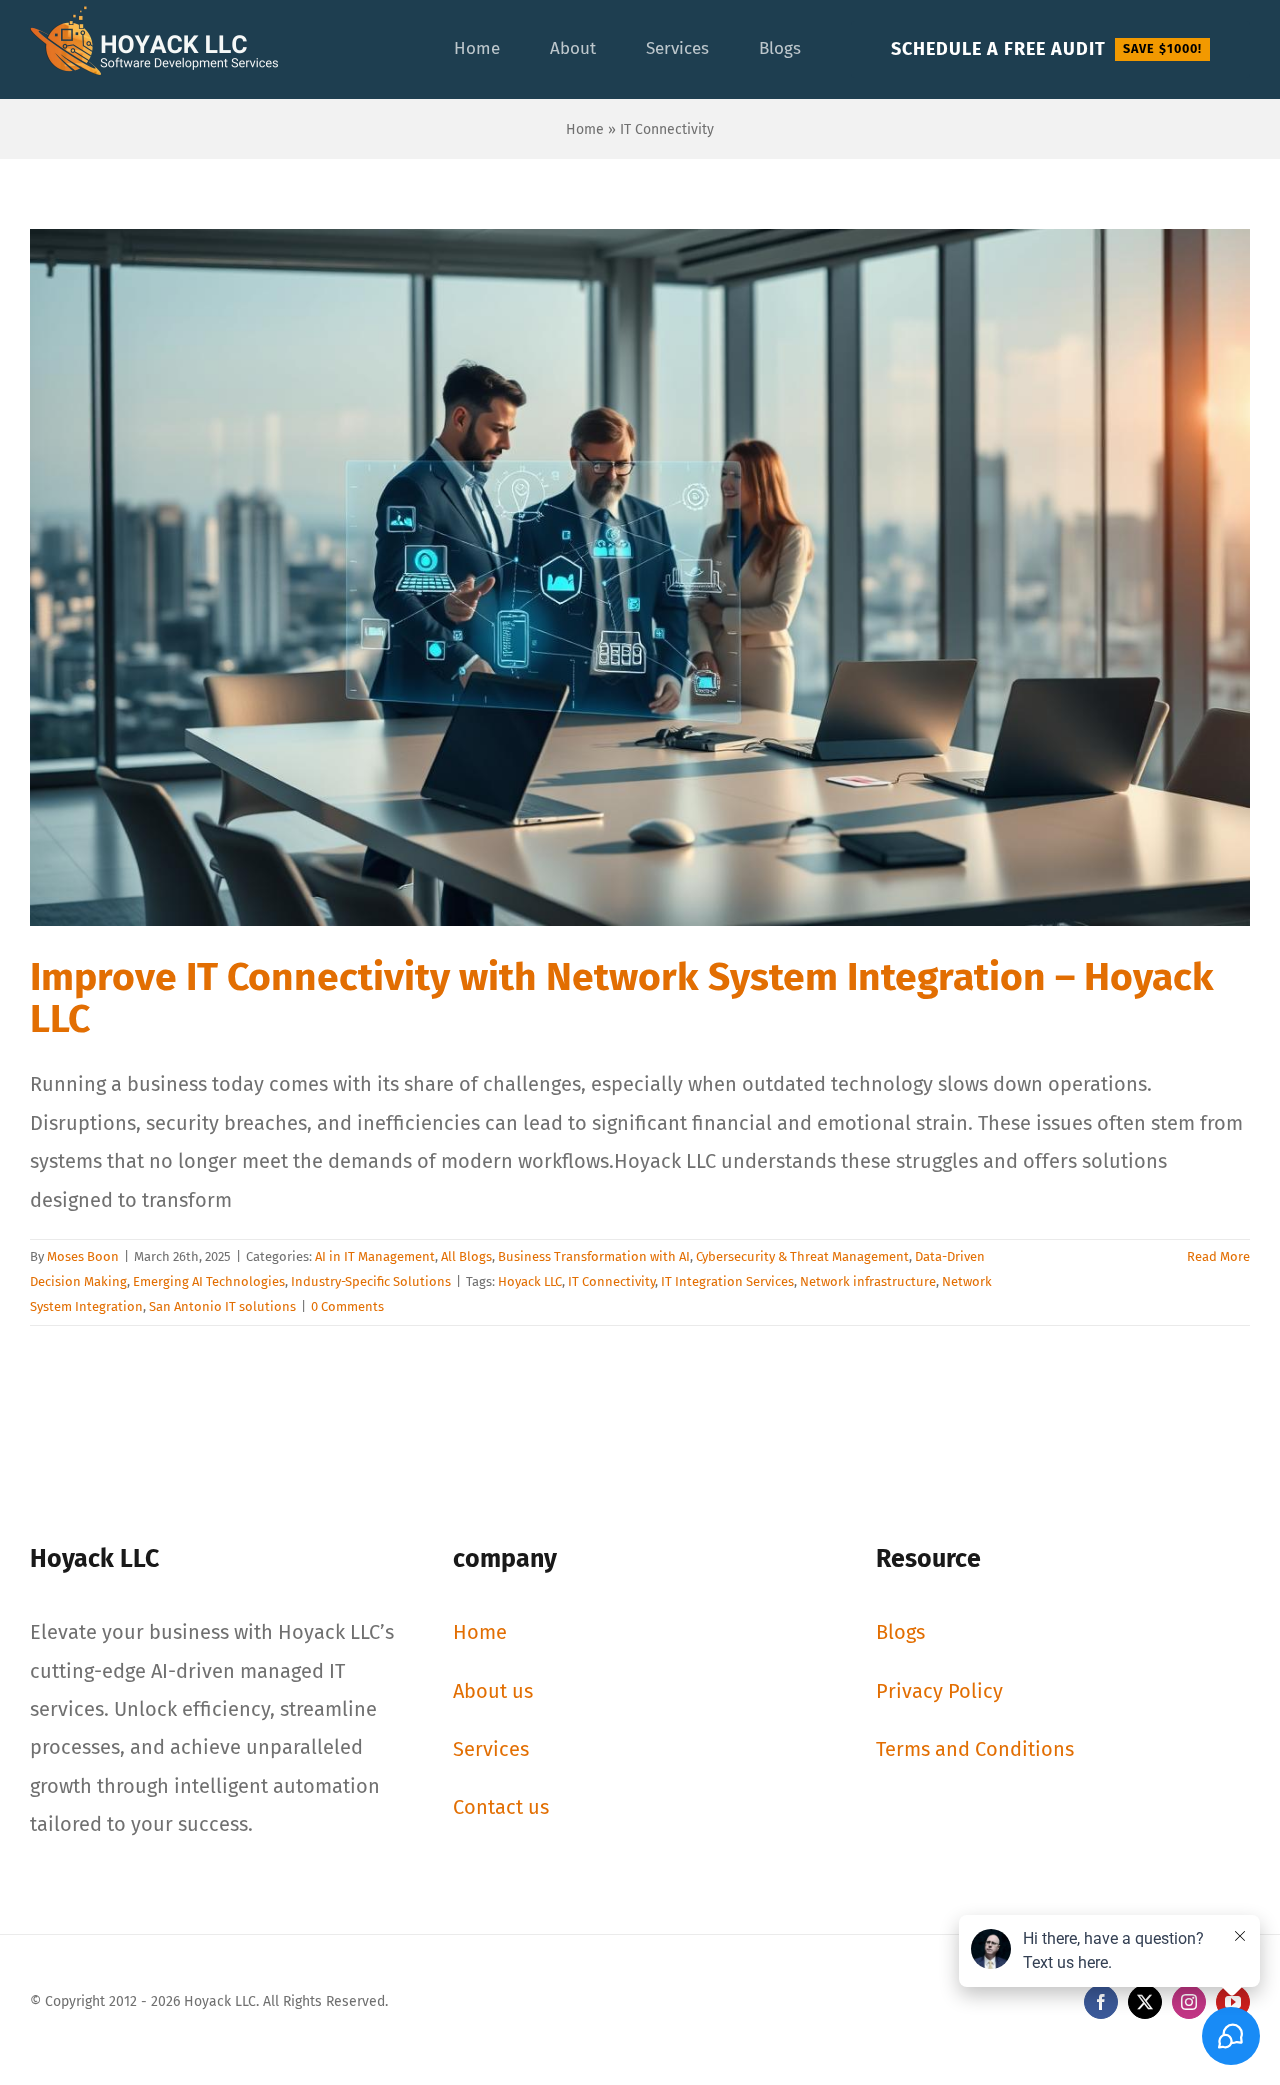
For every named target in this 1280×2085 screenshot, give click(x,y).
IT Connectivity (611, 1281)
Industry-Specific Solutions (371, 1281)
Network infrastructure (868, 1281)
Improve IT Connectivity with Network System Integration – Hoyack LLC (622, 998)
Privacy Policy (939, 1691)
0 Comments (347, 1306)
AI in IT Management (375, 1256)
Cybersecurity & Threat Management (802, 1256)
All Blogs (466, 1256)
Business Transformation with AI (594, 1256)
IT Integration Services (727, 1281)
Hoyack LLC (530, 1281)
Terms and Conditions (975, 1749)
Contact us (501, 1807)
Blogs (900, 1632)
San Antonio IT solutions (222, 1306)
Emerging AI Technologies (209, 1281)
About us (493, 1691)
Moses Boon (83, 1256)
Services (491, 1749)
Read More (1218, 1256)
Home (585, 129)
